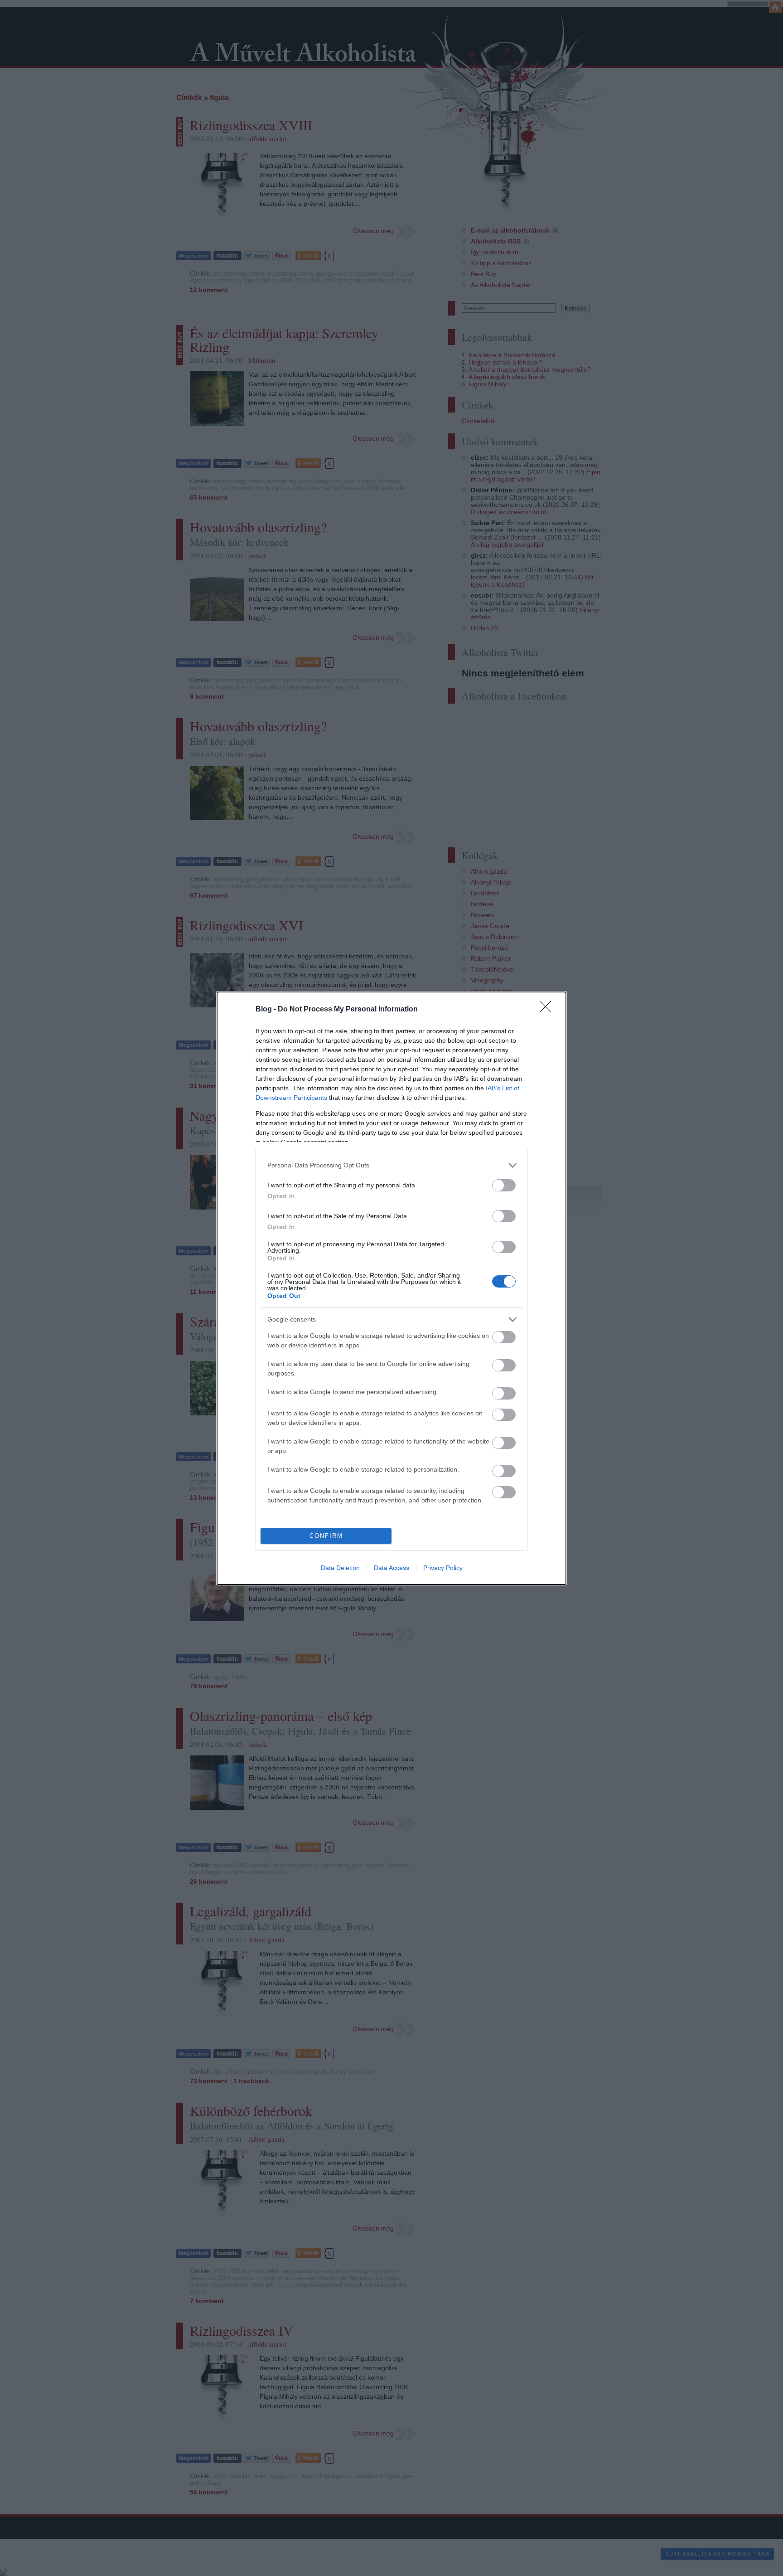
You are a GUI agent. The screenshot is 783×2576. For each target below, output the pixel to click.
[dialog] (391, 1288)
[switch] (504, 1185)
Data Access (391, 1568)
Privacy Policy (443, 1568)
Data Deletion (340, 1568)
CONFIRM (326, 1536)
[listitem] (391, 1165)
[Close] (548, 1010)
